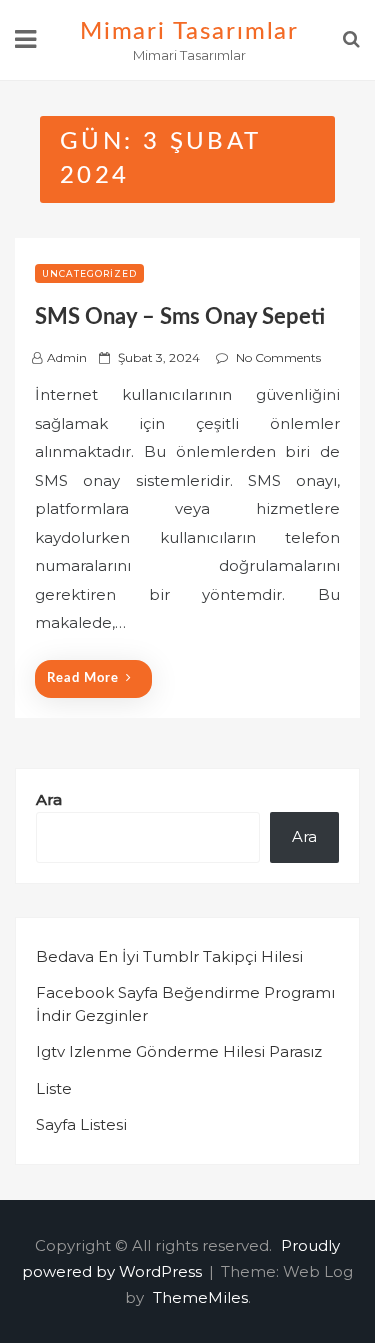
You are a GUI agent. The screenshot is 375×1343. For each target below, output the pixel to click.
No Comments (278, 357)
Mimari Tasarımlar (190, 32)
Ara (49, 799)
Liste (54, 1088)
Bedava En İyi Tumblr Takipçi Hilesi (169, 956)
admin (67, 357)
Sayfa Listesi (81, 1124)
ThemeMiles (200, 1297)
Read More (83, 678)
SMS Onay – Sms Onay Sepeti (180, 317)
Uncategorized (89, 273)
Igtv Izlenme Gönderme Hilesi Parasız (179, 1051)
